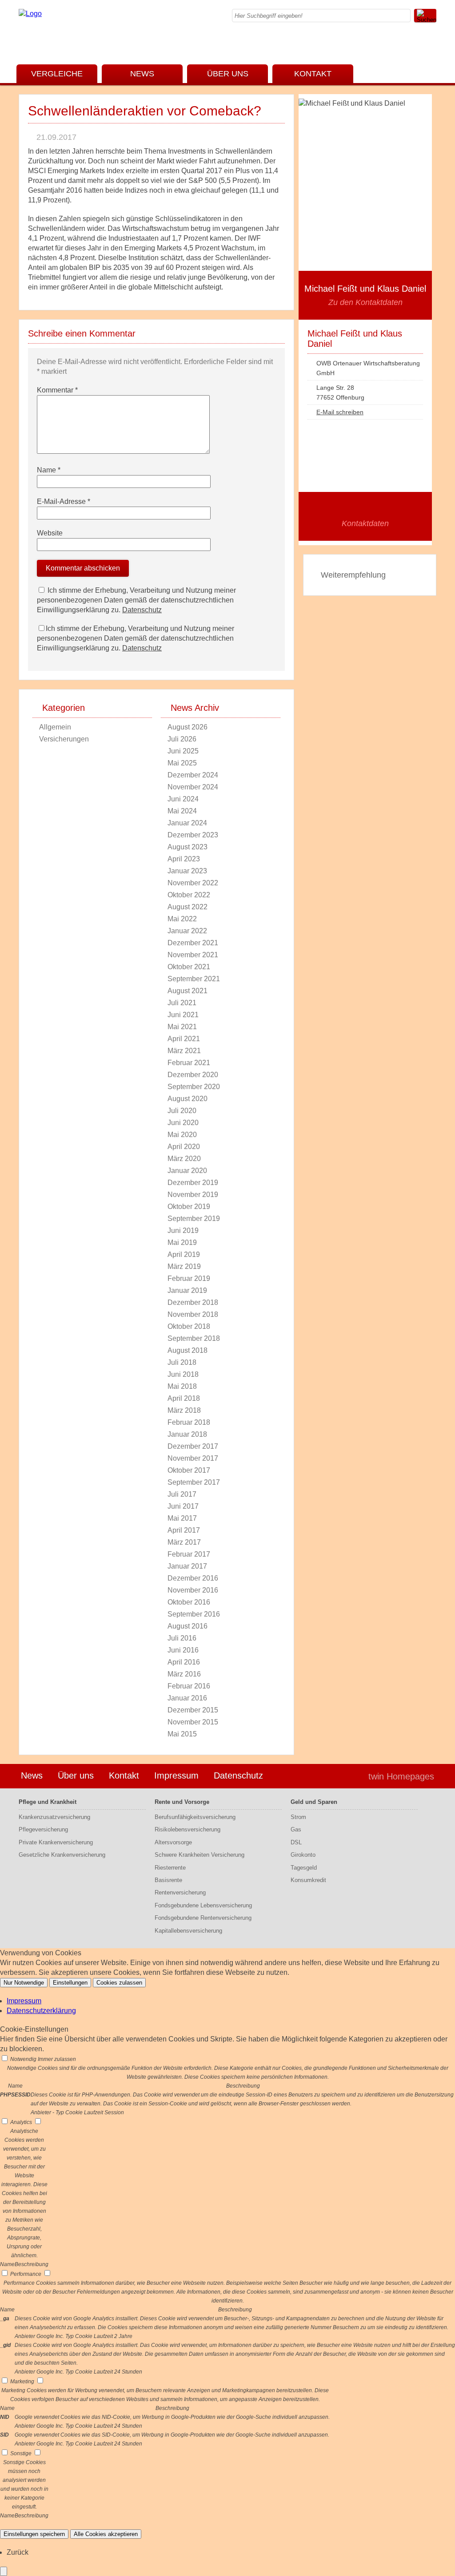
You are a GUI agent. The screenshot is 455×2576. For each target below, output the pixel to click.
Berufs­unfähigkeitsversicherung (195, 1817)
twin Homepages (401, 1776)
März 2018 (184, 1410)
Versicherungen (64, 739)
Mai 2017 (182, 1518)
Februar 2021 (189, 1063)
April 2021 (184, 1039)
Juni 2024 (183, 799)
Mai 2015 (182, 1734)
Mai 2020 (182, 1135)
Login (343, 1776)
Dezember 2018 (193, 1302)
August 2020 (188, 1099)
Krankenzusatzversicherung (54, 1817)
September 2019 (194, 1219)
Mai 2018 (182, 1386)
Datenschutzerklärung (41, 2011)
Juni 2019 (183, 1231)
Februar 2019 (189, 1278)
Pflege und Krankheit (48, 1802)
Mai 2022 (182, 919)
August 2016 (188, 1626)
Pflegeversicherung (43, 1829)
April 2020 (184, 1147)
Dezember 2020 (193, 1075)
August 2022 (188, 907)
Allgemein (55, 727)
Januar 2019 (187, 1290)
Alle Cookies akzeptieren (106, 2534)
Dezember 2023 (193, 835)
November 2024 (193, 787)
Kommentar (57, 390)
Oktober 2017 (189, 1470)
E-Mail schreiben (340, 412)
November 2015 (193, 1722)
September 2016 (194, 1614)
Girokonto (303, 1855)
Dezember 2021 (193, 943)
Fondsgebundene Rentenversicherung (203, 1918)
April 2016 (184, 1662)
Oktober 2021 (189, 967)
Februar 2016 (189, 1686)
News (142, 74)
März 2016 (184, 1674)
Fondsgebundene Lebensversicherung (203, 1905)
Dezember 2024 (193, 775)
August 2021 (188, 991)
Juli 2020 (182, 1111)
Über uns (228, 74)
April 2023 (184, 859)
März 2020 (184, 1159)
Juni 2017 (183, 1506)
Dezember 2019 (193, 1183)
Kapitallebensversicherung (188, 1931)
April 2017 (184, 1530)
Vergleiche (57, 74)
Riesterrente (170, 1868)
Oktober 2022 (189, 895)
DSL (296, 1842)
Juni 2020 (183, 1123)
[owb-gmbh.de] (30, 14)
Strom (298, 1817)
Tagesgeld (304, 1868)
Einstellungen (70, 1983)
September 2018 (194, 1338)
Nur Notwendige (24, 1983)
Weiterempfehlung (353, 575)
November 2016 (193, 1590)
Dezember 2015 (193, 1710)
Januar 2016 (187, 1698)
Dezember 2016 (193, 1578)
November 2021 (193, 955)
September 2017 (194, 1482)
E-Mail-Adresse (64, 501)
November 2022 (193, 883)
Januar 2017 (187, 1566)
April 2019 (184, 1254)
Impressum (176, 1775)
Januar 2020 (187, 1171)
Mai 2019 (182, 1242)
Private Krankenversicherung (56, 1842)
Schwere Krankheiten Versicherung (200, 1855)
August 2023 (188, 847)
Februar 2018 (189, 1422)
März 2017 (184, 1542)
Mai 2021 (182, 1027)
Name (49, 470)
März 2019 (184, 1266)
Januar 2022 (187, 931)
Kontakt (313, 74)
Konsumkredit (308, 1880)
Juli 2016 (182, 1638)
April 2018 (184, 1398)
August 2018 (188, 1350)
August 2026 (188, 727)
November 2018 (193, 1314)
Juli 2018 (182, 1362)
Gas (296, 1829)
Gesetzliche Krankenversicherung (62, 1855)
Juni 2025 (183, 751)
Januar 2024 (187, 823)
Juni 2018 (183, 1374)
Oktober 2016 (189, 1602)
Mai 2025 (182, 763)
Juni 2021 (183, 1015)
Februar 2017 (189, 1554)
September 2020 (194, 1087)
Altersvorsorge (173, 1842)
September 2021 (194, 979)
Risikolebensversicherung (188, 1829)
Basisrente (168, 1880)
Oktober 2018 (189, 1326)
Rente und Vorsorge (182, 1802)
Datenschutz (142, 610)
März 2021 (184, 1051)
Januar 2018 (187, 1434)
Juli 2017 (182, 1494)
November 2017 (193, 1458)
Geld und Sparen (314, 1802)
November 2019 (193, 1195)
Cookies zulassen (119, 1983)
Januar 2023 (187, 871)
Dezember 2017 (193, 1446)
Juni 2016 (183, 1650)
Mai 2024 (182, 811)
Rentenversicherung (180, 1892)
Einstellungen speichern (34, 2534)
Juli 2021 (182, 1003)
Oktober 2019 (189, 1207)
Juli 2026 (182, 739)
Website (50, 533)
